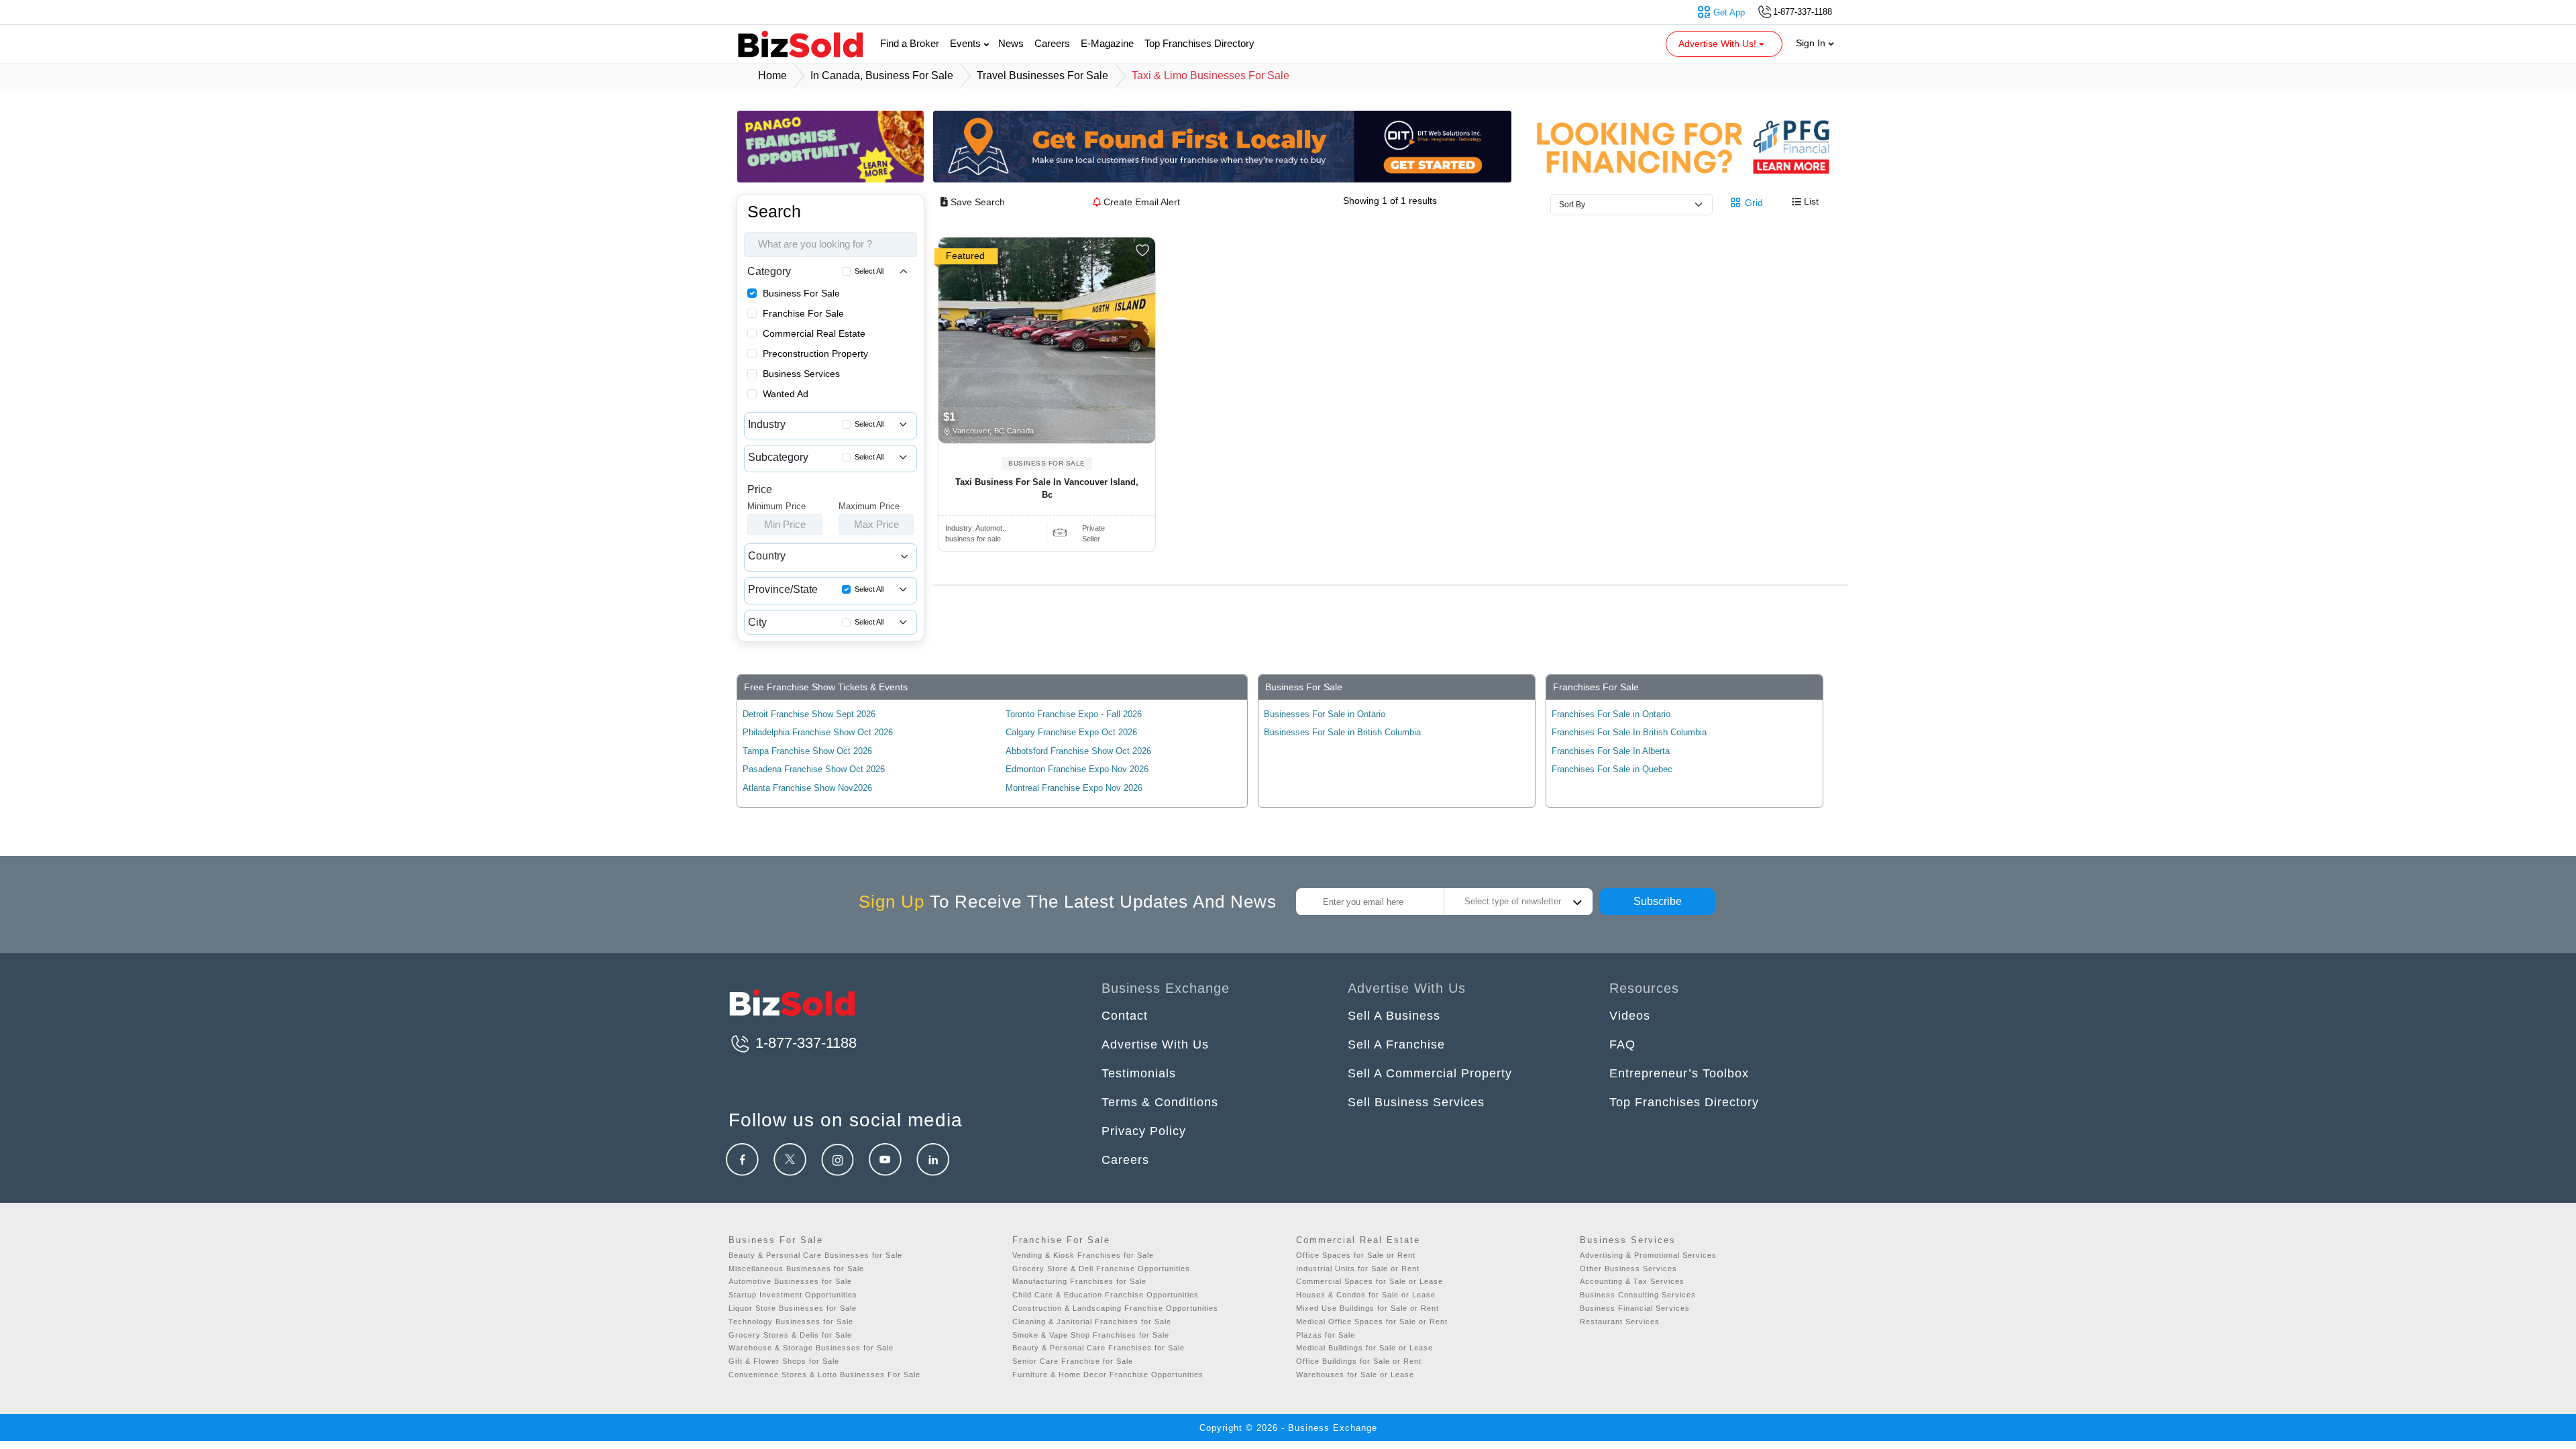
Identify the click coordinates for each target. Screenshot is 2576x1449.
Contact (1125, 1016)
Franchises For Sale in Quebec (1612, 769)
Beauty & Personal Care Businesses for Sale (815, 1255)
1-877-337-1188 (804, 1043)
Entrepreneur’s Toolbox (1679, 1073)
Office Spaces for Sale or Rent (1356, 1255)
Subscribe (1658, 901)
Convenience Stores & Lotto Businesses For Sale (824, 1375)
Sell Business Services (1416, 1102)
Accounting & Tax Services (1632, 1281)
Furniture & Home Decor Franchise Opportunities (1108, 1375)
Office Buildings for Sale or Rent (1359, 1361)
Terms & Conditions (1160, 1102)
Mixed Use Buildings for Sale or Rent (1367, 1308)
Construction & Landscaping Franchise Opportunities (1115, 1308)
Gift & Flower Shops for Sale (784, 1361)
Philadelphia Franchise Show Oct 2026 (818, 732)
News (1011, 43)
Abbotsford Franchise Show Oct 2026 (1078, 751)
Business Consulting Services (1638, 1295)
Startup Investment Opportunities (793, 1295)
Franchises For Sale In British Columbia (1629, 732)
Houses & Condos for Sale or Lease (1366, 1295)
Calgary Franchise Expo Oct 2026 (1071, 732)
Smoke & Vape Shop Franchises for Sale (1091, 1335)
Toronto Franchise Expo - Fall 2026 (1074, 714)
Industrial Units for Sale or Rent (1358, 1269)
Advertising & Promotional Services (1648, 1255)
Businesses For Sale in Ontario (1325, 714)
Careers (1052, 43)
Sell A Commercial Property (1430, 1073)
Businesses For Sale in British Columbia (1342, 732)
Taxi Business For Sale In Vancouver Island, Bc (1047, 489)
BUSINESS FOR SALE (1047, 463)
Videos (1630, 1016)
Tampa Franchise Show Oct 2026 (807, 751)
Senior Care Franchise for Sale (1073, 1361)
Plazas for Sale (1326, 1335)
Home (772, 75)
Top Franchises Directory (1199, 43)
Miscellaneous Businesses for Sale (796, 1269)
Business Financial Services (1635, 1308)
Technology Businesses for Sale (791, 1322)
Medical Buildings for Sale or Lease (1364, 1348)
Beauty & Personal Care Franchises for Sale (1098, 1348)
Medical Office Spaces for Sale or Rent (1372, 1322)
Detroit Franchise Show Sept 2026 (809, 714)
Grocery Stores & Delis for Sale (790, 1335)
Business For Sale (801, 293)
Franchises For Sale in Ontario (1611, 714)
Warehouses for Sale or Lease (1355, 1375)
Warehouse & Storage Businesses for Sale (811, 1348)
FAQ (1622, 1044)
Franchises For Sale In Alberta (1611, 751)
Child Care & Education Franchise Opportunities (1106, 1295)
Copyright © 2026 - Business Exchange (1288, 1428)
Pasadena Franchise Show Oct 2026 (814, 769)
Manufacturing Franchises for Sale (1079, 1281)
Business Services (801, 374)
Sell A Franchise (1396, 1044)
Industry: (976, 528)
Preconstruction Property (815, 354)
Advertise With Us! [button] (1719, 44)
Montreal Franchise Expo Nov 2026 (1074, 788)
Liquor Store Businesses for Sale (793, 1308)
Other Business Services (1628, 1269)
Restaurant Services (1620, 1322)
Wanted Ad (786, 394)
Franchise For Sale (803, 313)
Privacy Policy (1144, 1131)
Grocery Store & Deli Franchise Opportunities (1101, 1269)
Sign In (1812, 43)
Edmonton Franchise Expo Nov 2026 (1077, 769)
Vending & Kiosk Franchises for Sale (1083, 1255)
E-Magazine (1107, 43)
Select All (869, 271)
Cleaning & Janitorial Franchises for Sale (1092, 1322)
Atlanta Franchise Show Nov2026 (807, 788)
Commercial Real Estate (814, 333)
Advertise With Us (1155, 1044)
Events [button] (967, 43)
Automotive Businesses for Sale (790, 1281)
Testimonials (1139, 1073)
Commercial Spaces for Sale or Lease (1370, 1281)
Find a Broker (910, 43)
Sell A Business (1394, 1016)
